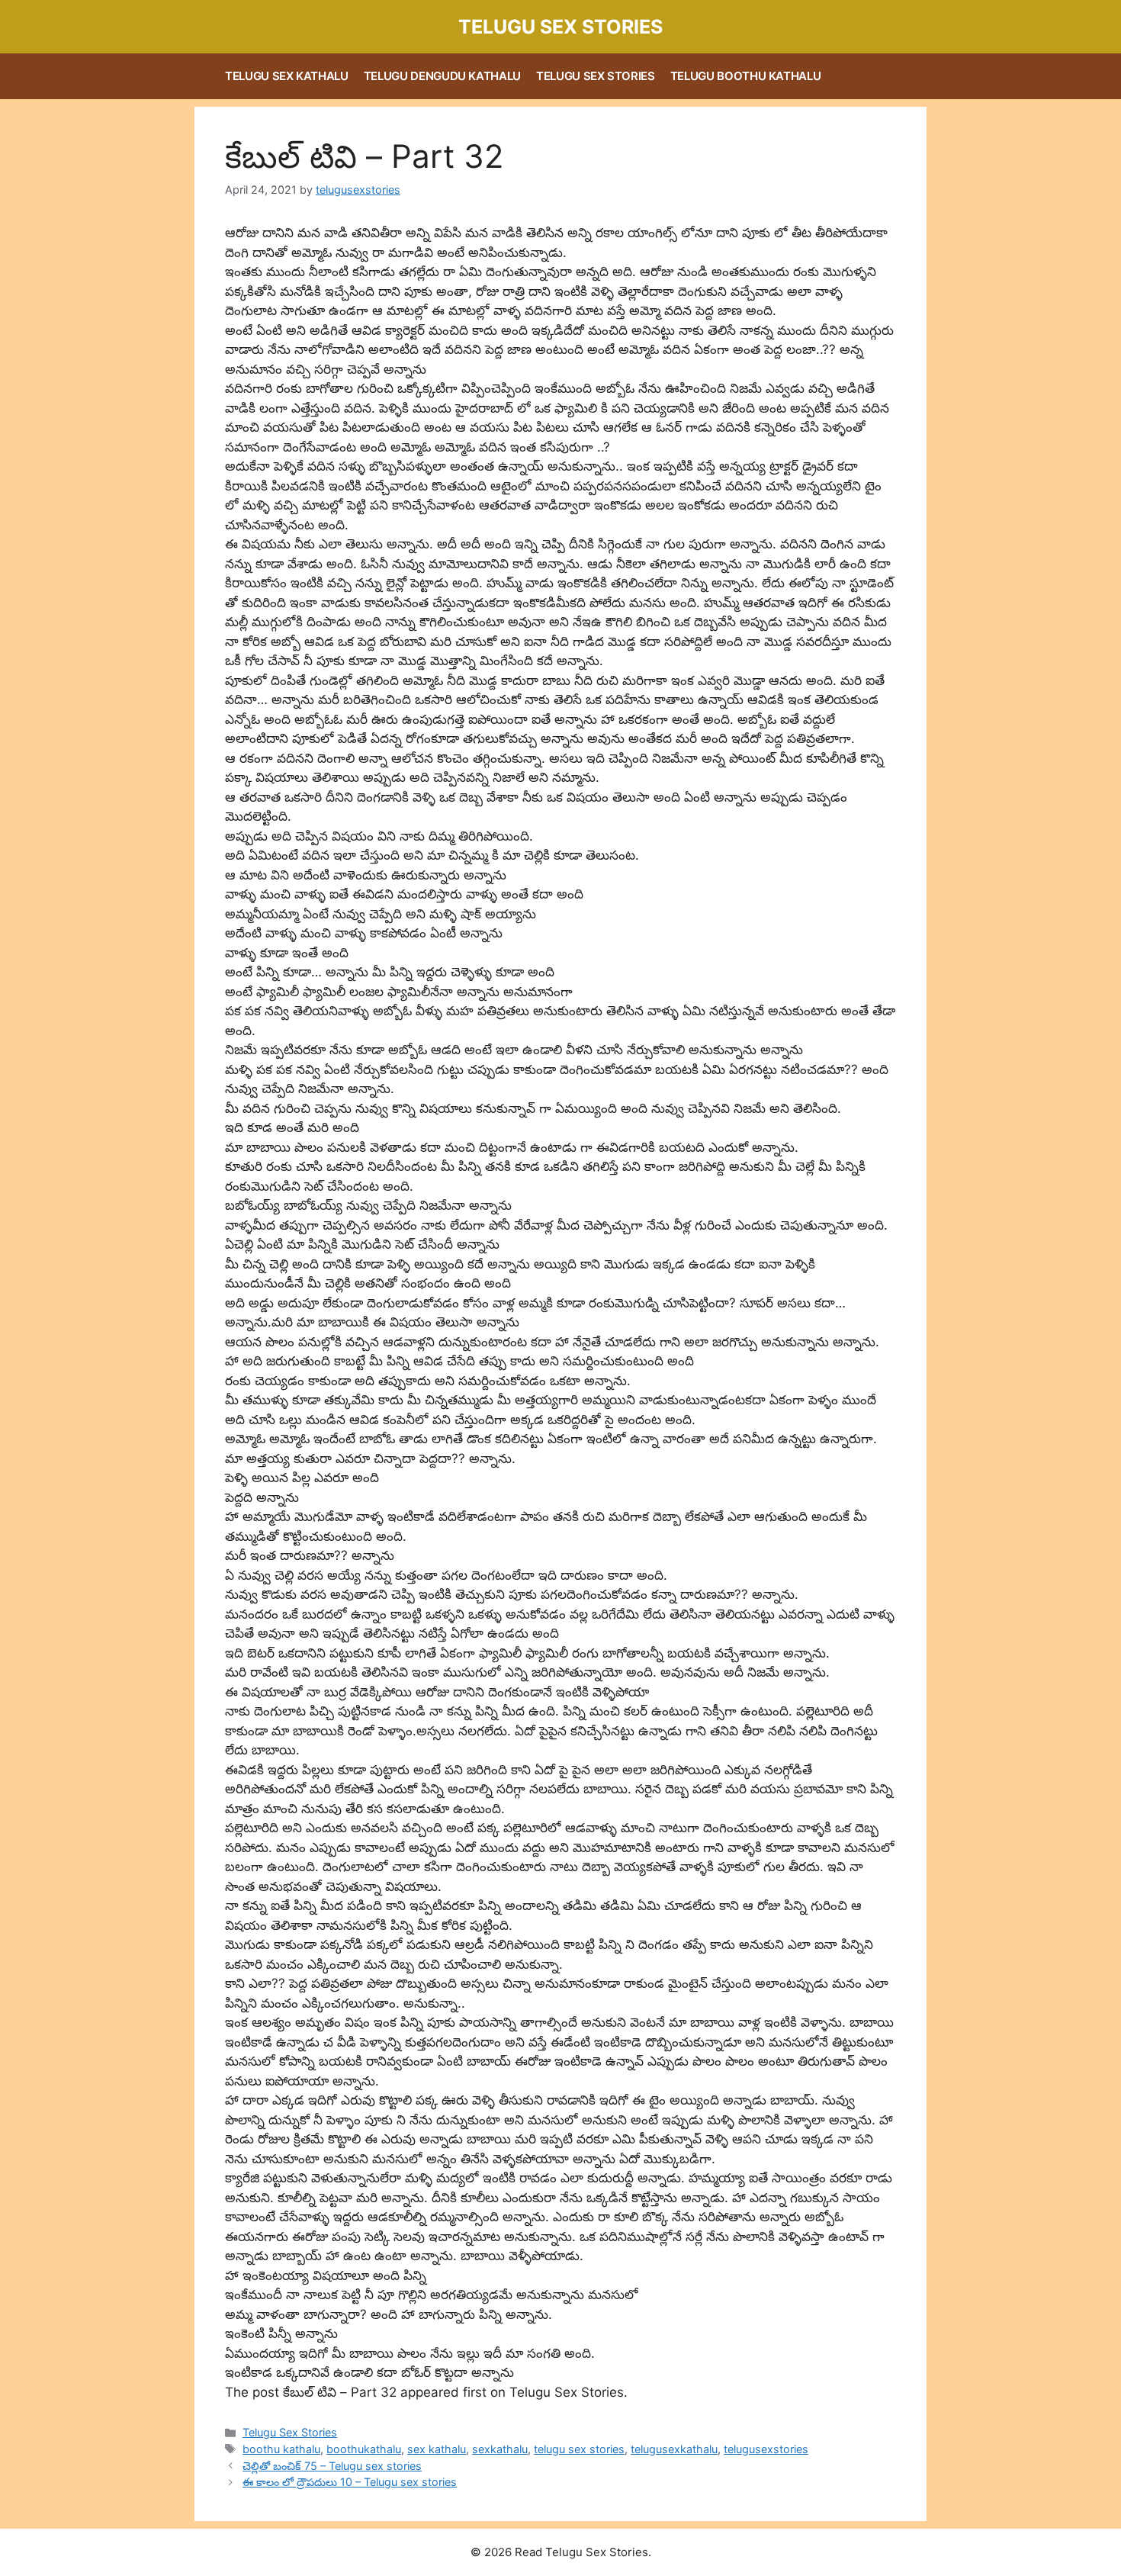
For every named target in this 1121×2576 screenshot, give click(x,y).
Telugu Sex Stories (560, 27)
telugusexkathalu (674, 2449)
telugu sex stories (579, 2449)
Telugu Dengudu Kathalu (442, 76)
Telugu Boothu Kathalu (746, 76)
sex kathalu (437, 2449)
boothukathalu (364, 2449)
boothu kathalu (281, 2449)
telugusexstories (766, 2449)
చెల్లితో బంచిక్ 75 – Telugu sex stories (332, 2466)
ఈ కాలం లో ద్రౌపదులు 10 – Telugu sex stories (350, 2482)
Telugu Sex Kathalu (287, 76)
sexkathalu (500, 2449)
